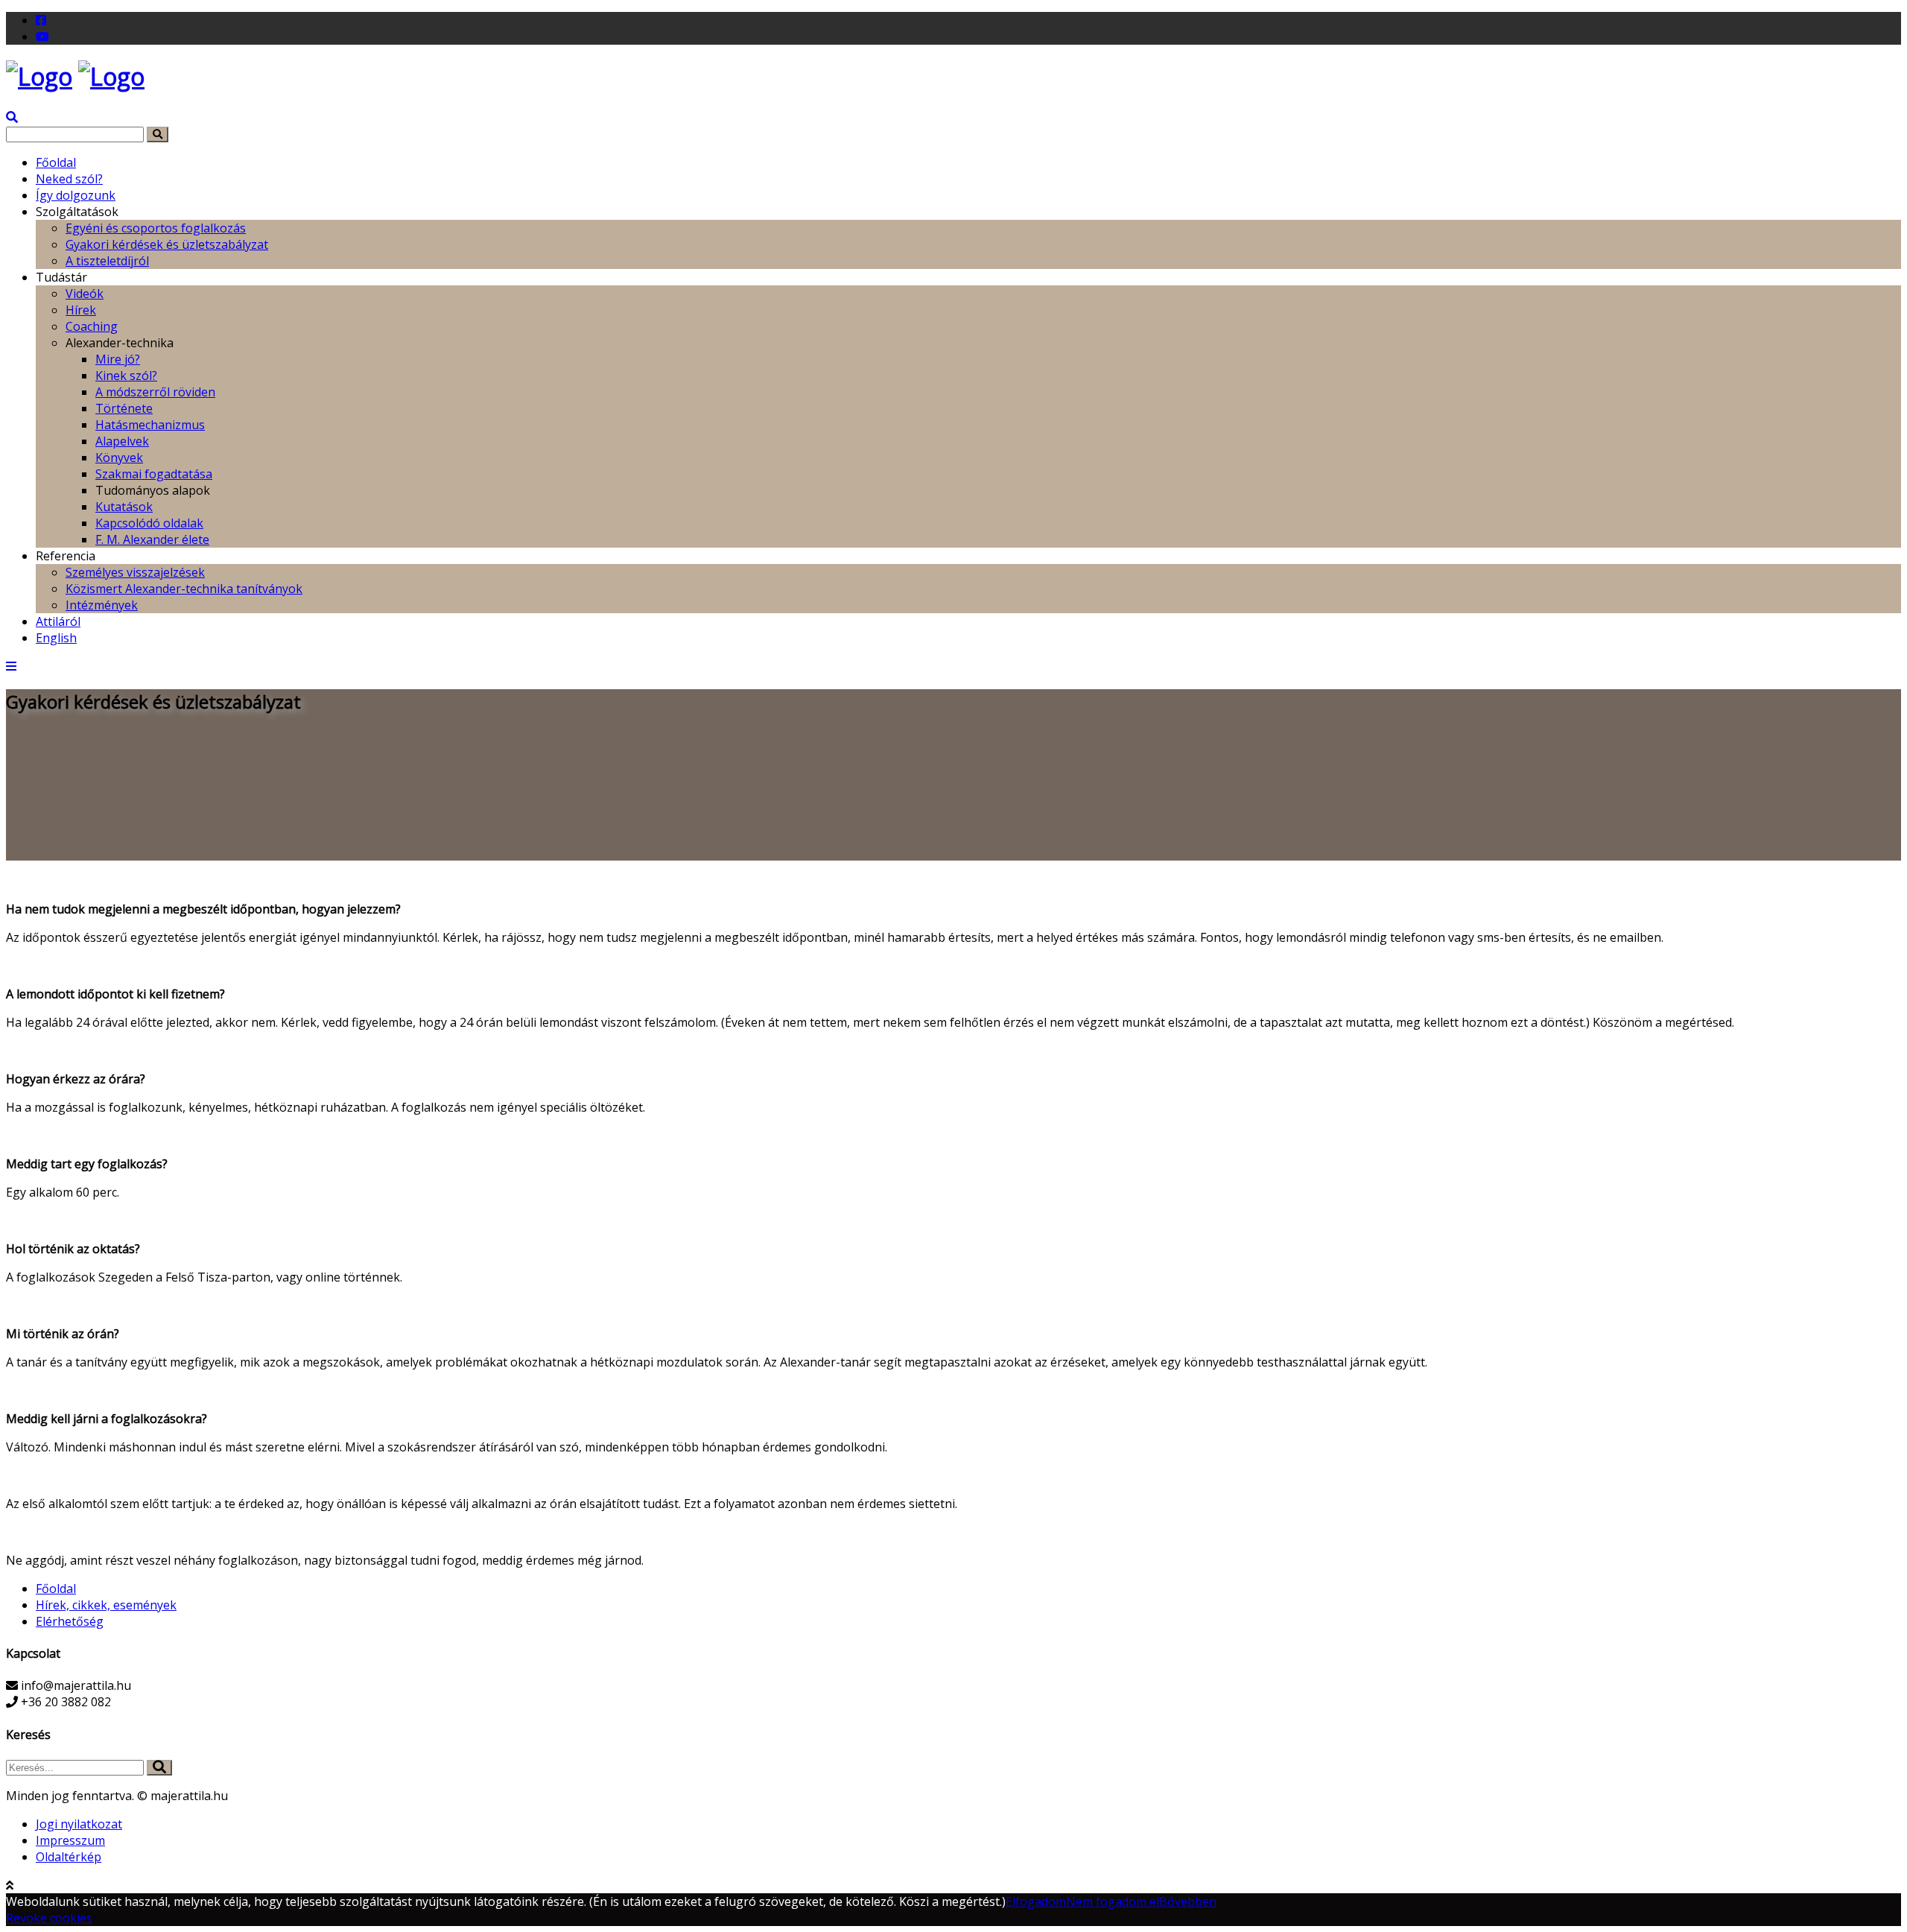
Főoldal (56, 162)
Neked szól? (69, 179)
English (56, 638)
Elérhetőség (70, 1621)
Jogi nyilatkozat (79, 1824)
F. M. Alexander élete (152, 539)
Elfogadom (1036, 1901)
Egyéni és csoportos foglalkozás (156, 228)
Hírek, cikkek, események (106, 1605)
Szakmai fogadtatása (154, 474)
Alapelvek (122, 441)
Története (124, 408)
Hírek (81, 310)
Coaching (92, 326)
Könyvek (119, 457)
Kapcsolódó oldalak (149, 523)
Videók (85, 294)
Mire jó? (118, 359)
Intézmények (102, 605)
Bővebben (1188, 1901)
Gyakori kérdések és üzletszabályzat (167, 244)
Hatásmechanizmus (150, 425)
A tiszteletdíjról (107, 261)
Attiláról (58, 621)
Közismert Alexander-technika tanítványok (184, 589)
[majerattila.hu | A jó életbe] (39, 76)
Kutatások (124, 507)
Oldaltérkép (69, 1857)
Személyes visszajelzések (135, 572)
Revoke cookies (49, 1918)
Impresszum (70, 1840)
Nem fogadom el (1113, 1901)
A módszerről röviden (155, 392)
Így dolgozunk (76, 195)
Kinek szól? (126, 376)
